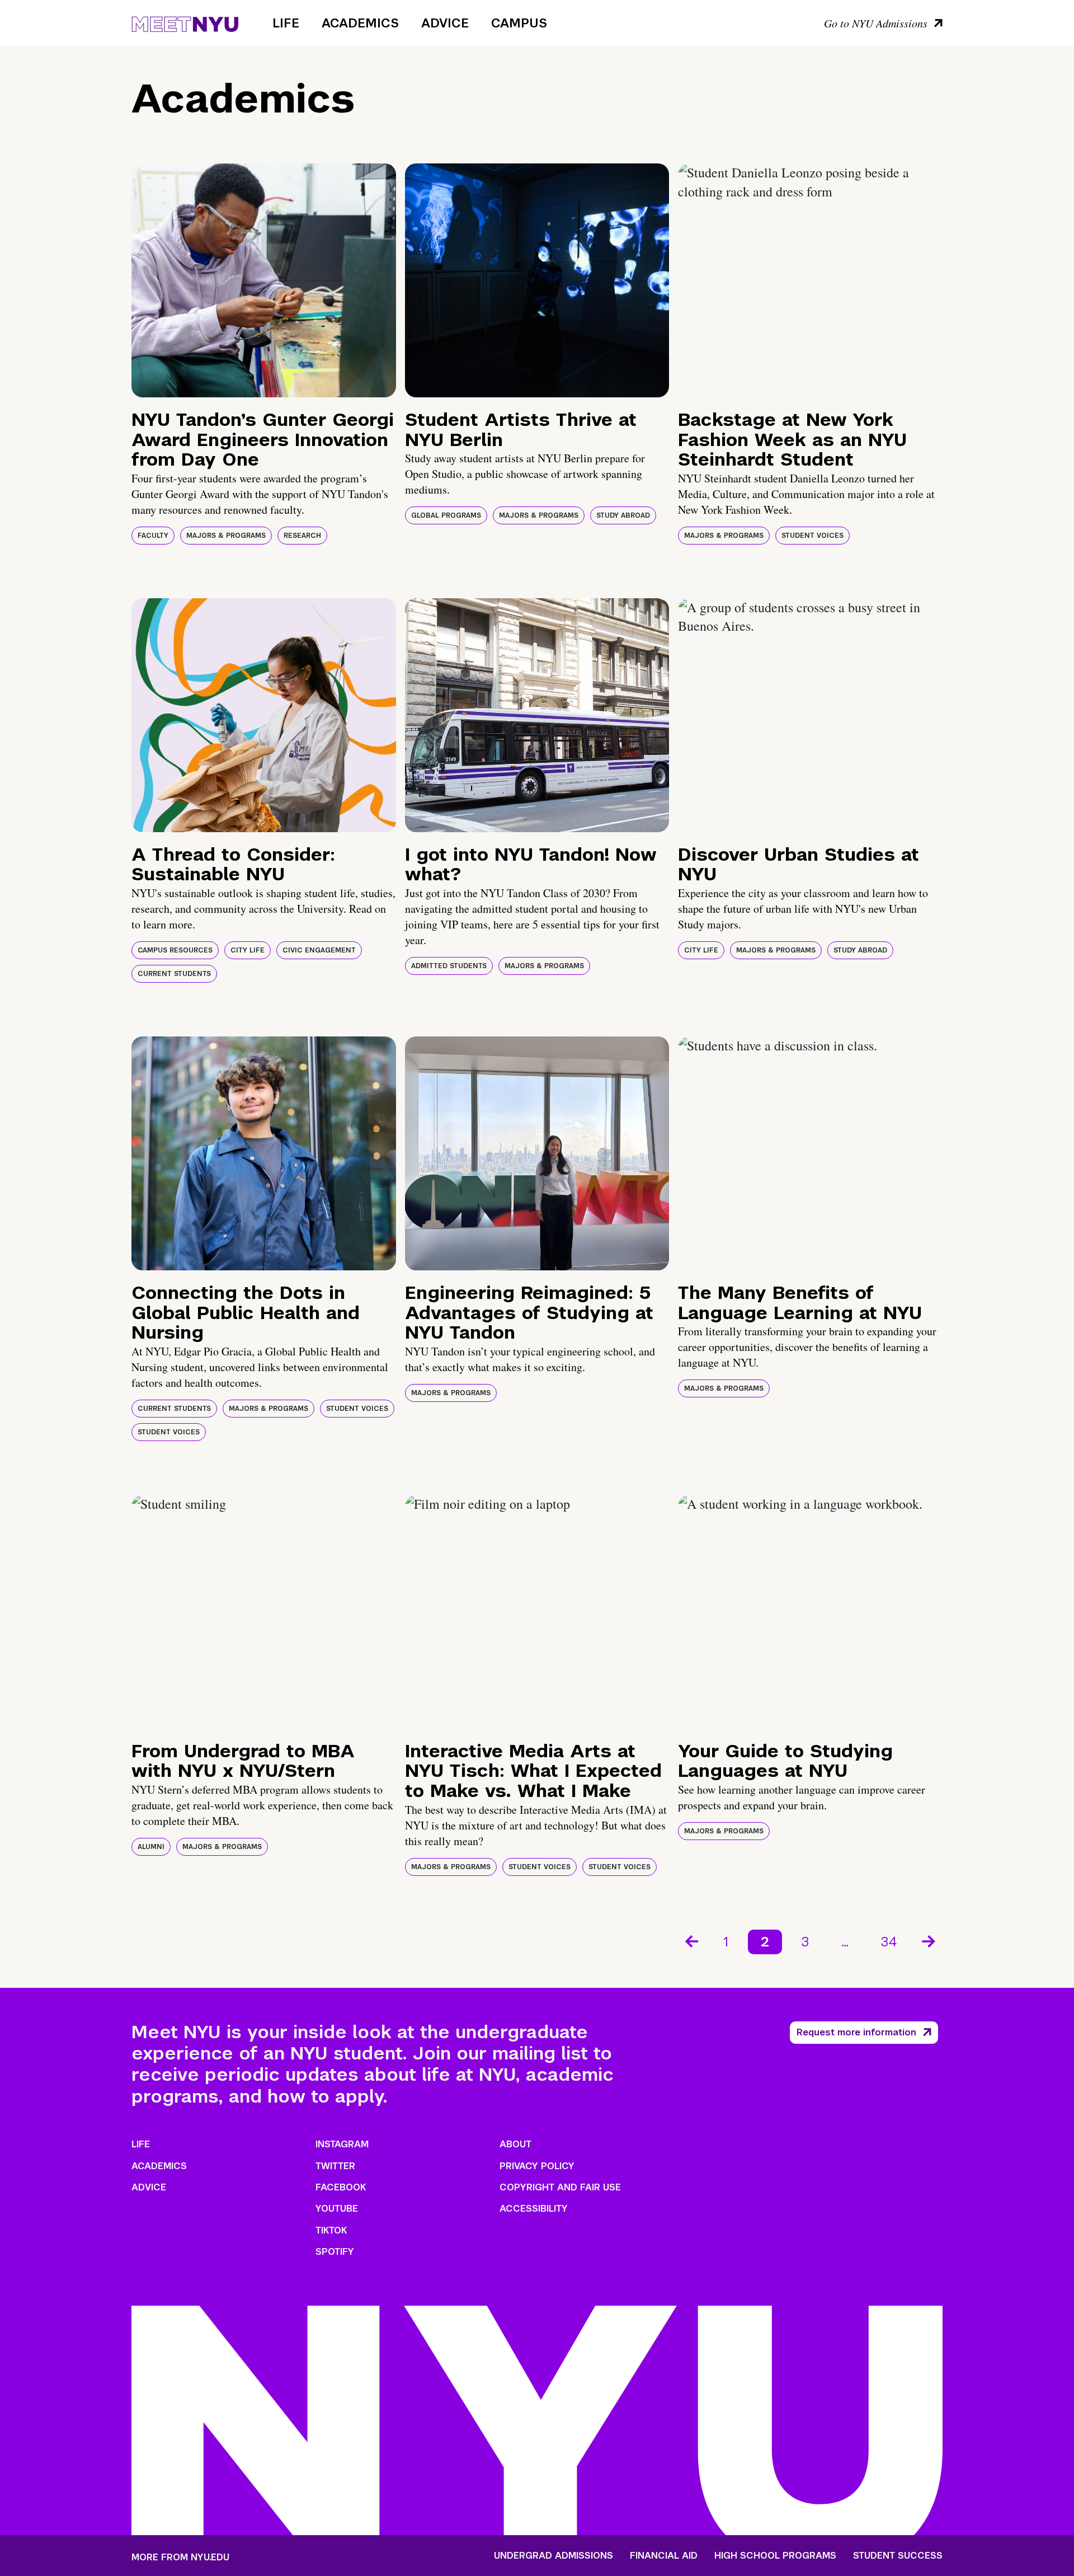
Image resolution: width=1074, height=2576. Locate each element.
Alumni (151, 1847)
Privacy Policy (537, 2166)
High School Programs (775, 2556)
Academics (360, 23)
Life (286, 23)
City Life (248, 950)
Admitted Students (449, 966)
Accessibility (534, 2209)
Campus (519, 23)
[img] (264, 280)
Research (302, 536)
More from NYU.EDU (180, 2557)
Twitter (335, 2166)
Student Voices (812, 536)
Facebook (341, 2187)
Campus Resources (175, 950)
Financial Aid (664, 2556)
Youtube (337, 2209)
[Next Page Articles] (930, 1940)
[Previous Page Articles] (691, 1940)
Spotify (335, 2252)
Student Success (898, 2556)
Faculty (153, 536)
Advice (445, 23)
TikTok (331, 2230)
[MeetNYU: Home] (185, 22)
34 (889, 1942)
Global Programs (446, 515)
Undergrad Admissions (554, 2556)
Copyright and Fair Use (560, 2187)
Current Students (174, 974)
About (515, 2144)
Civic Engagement (319, 950)
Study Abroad (623, 515)
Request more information (856, 2032)
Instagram (342, 2144)
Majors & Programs (226, 536)
